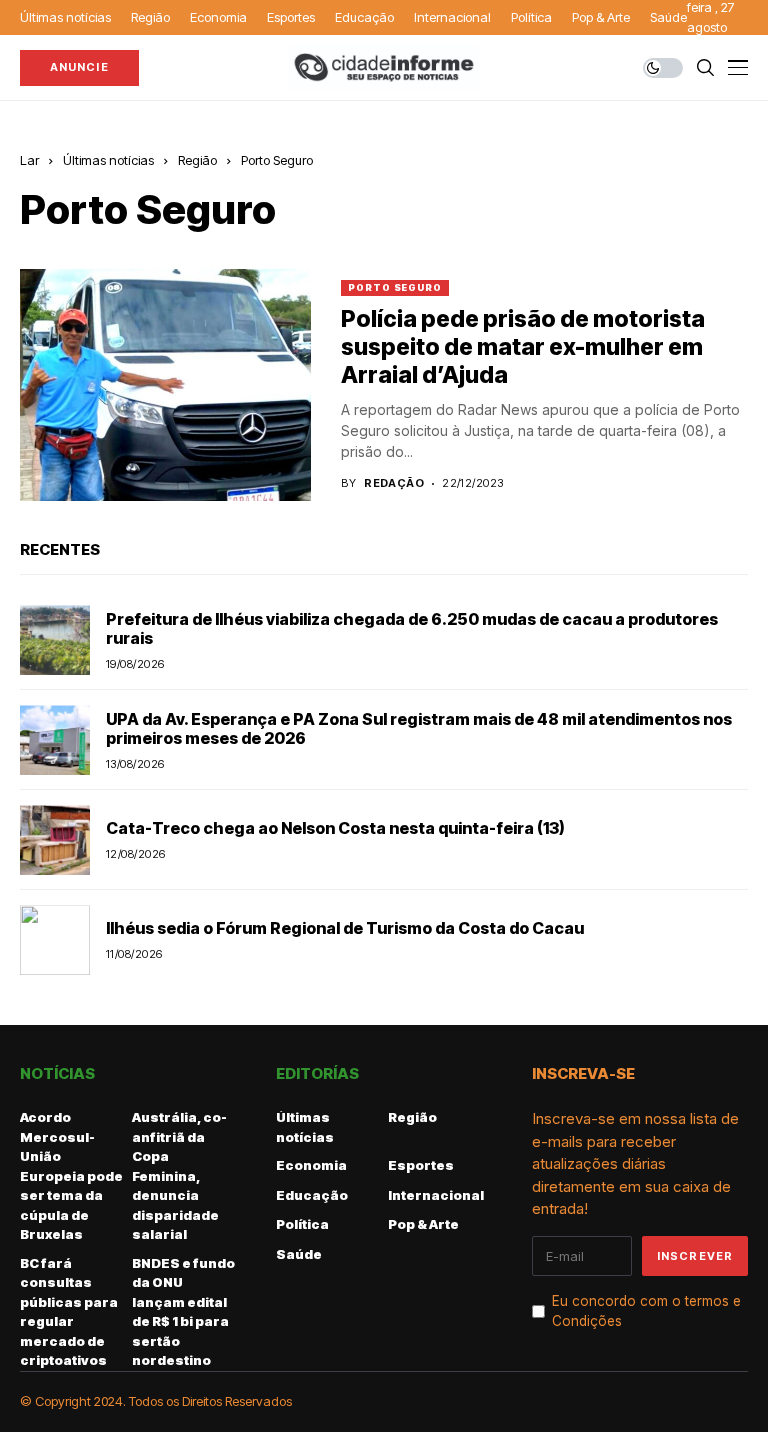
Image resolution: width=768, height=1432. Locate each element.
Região (197, 160)
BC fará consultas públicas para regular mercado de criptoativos (69, 1312)
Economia (311, 1165)
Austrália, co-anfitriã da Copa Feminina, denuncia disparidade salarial (179, 1175)
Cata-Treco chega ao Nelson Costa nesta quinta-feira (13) (335, 828)
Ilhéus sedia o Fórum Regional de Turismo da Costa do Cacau (345, 928)
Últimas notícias (108, 160)
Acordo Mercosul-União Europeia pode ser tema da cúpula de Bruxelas (71, 1175)
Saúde (299, 1254)
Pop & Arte (423, 1224)
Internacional (436, 1195)
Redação (394, 483)
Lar (29, 160)
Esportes (421, 1165)
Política (302, 1224)
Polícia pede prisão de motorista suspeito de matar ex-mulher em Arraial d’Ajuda (523, 346)
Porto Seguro (277, 160)
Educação (312, 1195)
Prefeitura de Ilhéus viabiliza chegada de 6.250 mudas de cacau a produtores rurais (412, 628)
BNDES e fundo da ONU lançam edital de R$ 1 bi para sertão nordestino (183, 1312)
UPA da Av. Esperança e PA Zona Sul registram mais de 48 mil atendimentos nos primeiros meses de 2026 (419, 728)
